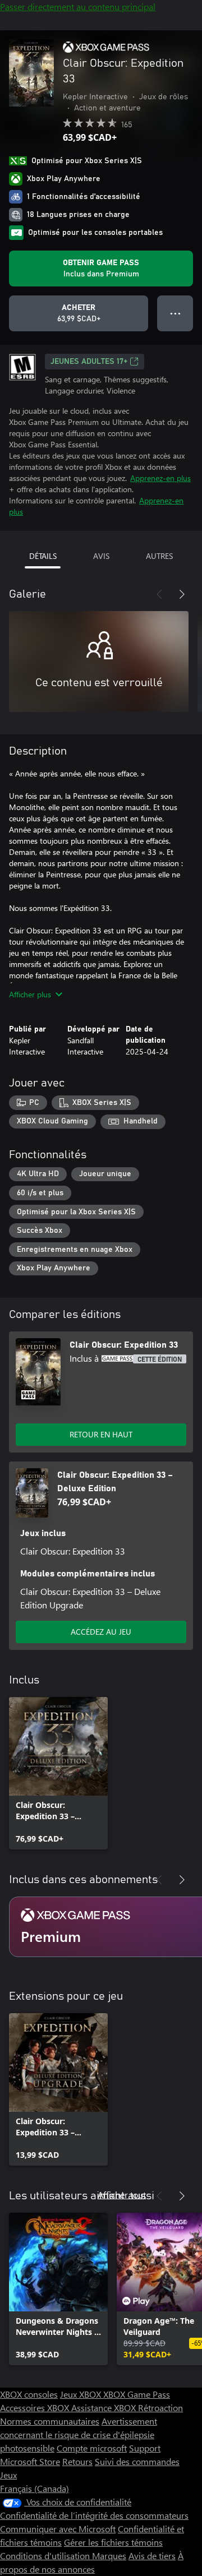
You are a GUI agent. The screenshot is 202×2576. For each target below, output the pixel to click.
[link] (58, 1773)
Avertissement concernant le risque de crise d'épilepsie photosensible (79, 2434)
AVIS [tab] (101, 556)
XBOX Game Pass (137, 2394)
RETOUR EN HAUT (101, 1434)
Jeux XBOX (82, 2394)
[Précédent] (159, 594)
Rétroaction (160, 2408)
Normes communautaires (50, 2421)
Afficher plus (30, 994)
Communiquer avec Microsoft (58, 2529)
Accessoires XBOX (36, 2408)
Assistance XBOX (105, 2408)
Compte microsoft (92, 2448)
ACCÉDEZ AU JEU (101, 1632)
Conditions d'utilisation (46, 2556)
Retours (77, 2461)
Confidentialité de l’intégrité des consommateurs (94, 2515)
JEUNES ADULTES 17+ (89, 362)
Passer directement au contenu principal (78, 6)
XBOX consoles (29, 2394)
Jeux (8, 2475)
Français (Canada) (35, 2488)
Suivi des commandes (137, 2461)
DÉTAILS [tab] (43, 556)
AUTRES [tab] (159, 556)
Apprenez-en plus (160, 478)
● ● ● (175, 313)
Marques (109, 2556)
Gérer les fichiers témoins (113, 2542)
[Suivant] (182, 594)
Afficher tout (122, 2195)
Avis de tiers (152, 2556)
